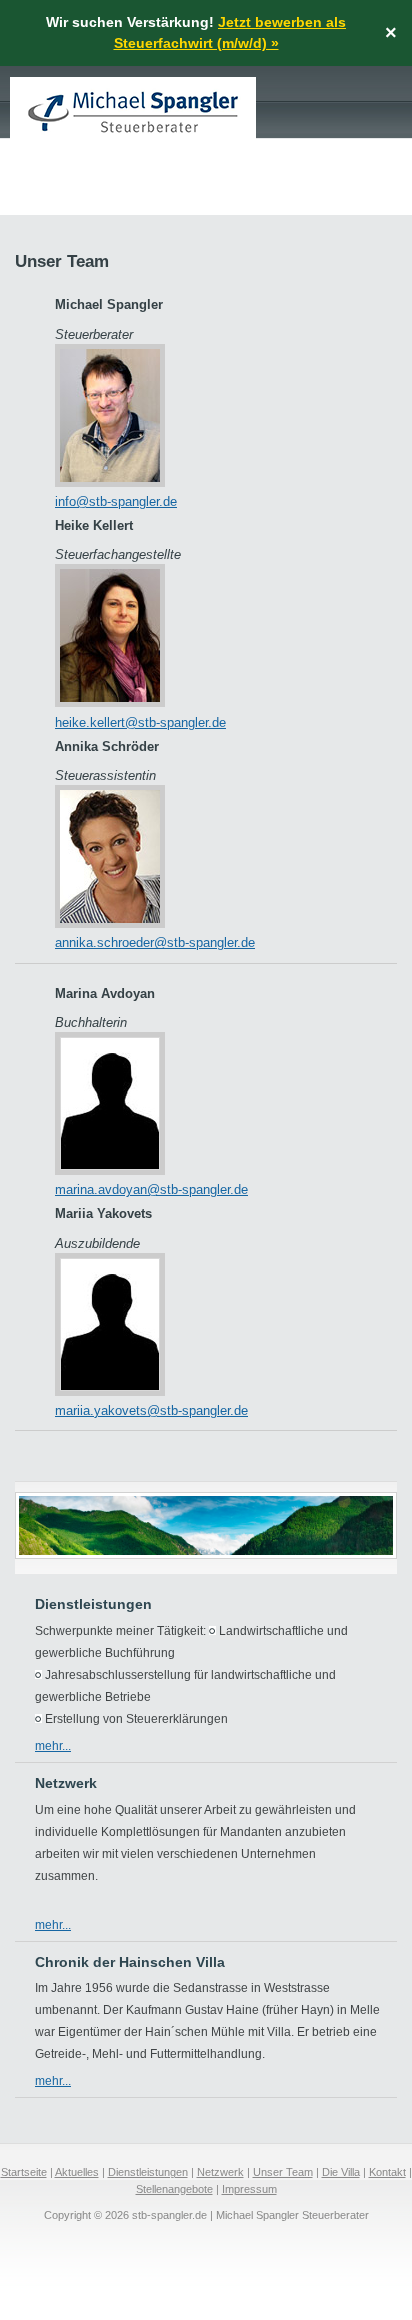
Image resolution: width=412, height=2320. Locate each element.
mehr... (53, 1746)
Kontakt (387, 2172)
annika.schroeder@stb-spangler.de (155, 942)
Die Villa (341, 2172)
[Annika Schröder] (110, 923)
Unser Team (283, 2172)
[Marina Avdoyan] (110, 1170)
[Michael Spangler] (110, 482)
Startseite (24, 2172)
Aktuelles (77, 2172)
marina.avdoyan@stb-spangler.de (151, 1189)
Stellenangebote (174, 2189)
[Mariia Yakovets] (110, 1391)
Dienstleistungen (148, 2172)
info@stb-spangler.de (116, 501)
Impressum (249, 2189)
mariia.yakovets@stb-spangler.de (151, 1410)
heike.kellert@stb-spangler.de (140, 722)
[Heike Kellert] (110, 702)
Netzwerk (220, 2172)
